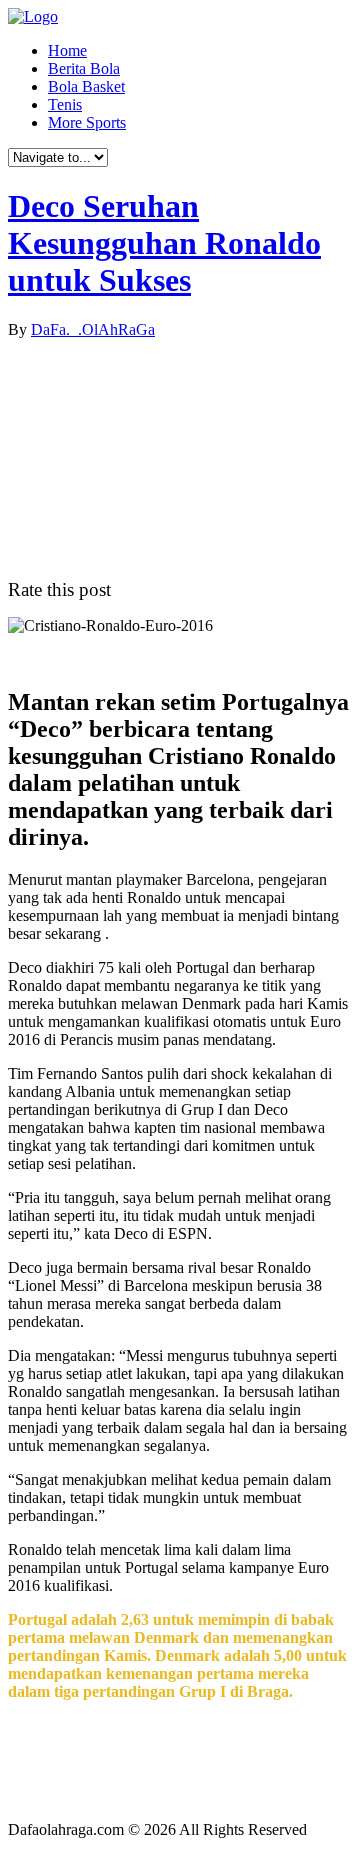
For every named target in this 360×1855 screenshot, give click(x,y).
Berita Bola (84, 68)
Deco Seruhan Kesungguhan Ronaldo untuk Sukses (164, 243)
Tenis (65, 104)
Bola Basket (86, 86)
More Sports (87, 122)
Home (67, 50)
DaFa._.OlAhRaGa (93, 329)
